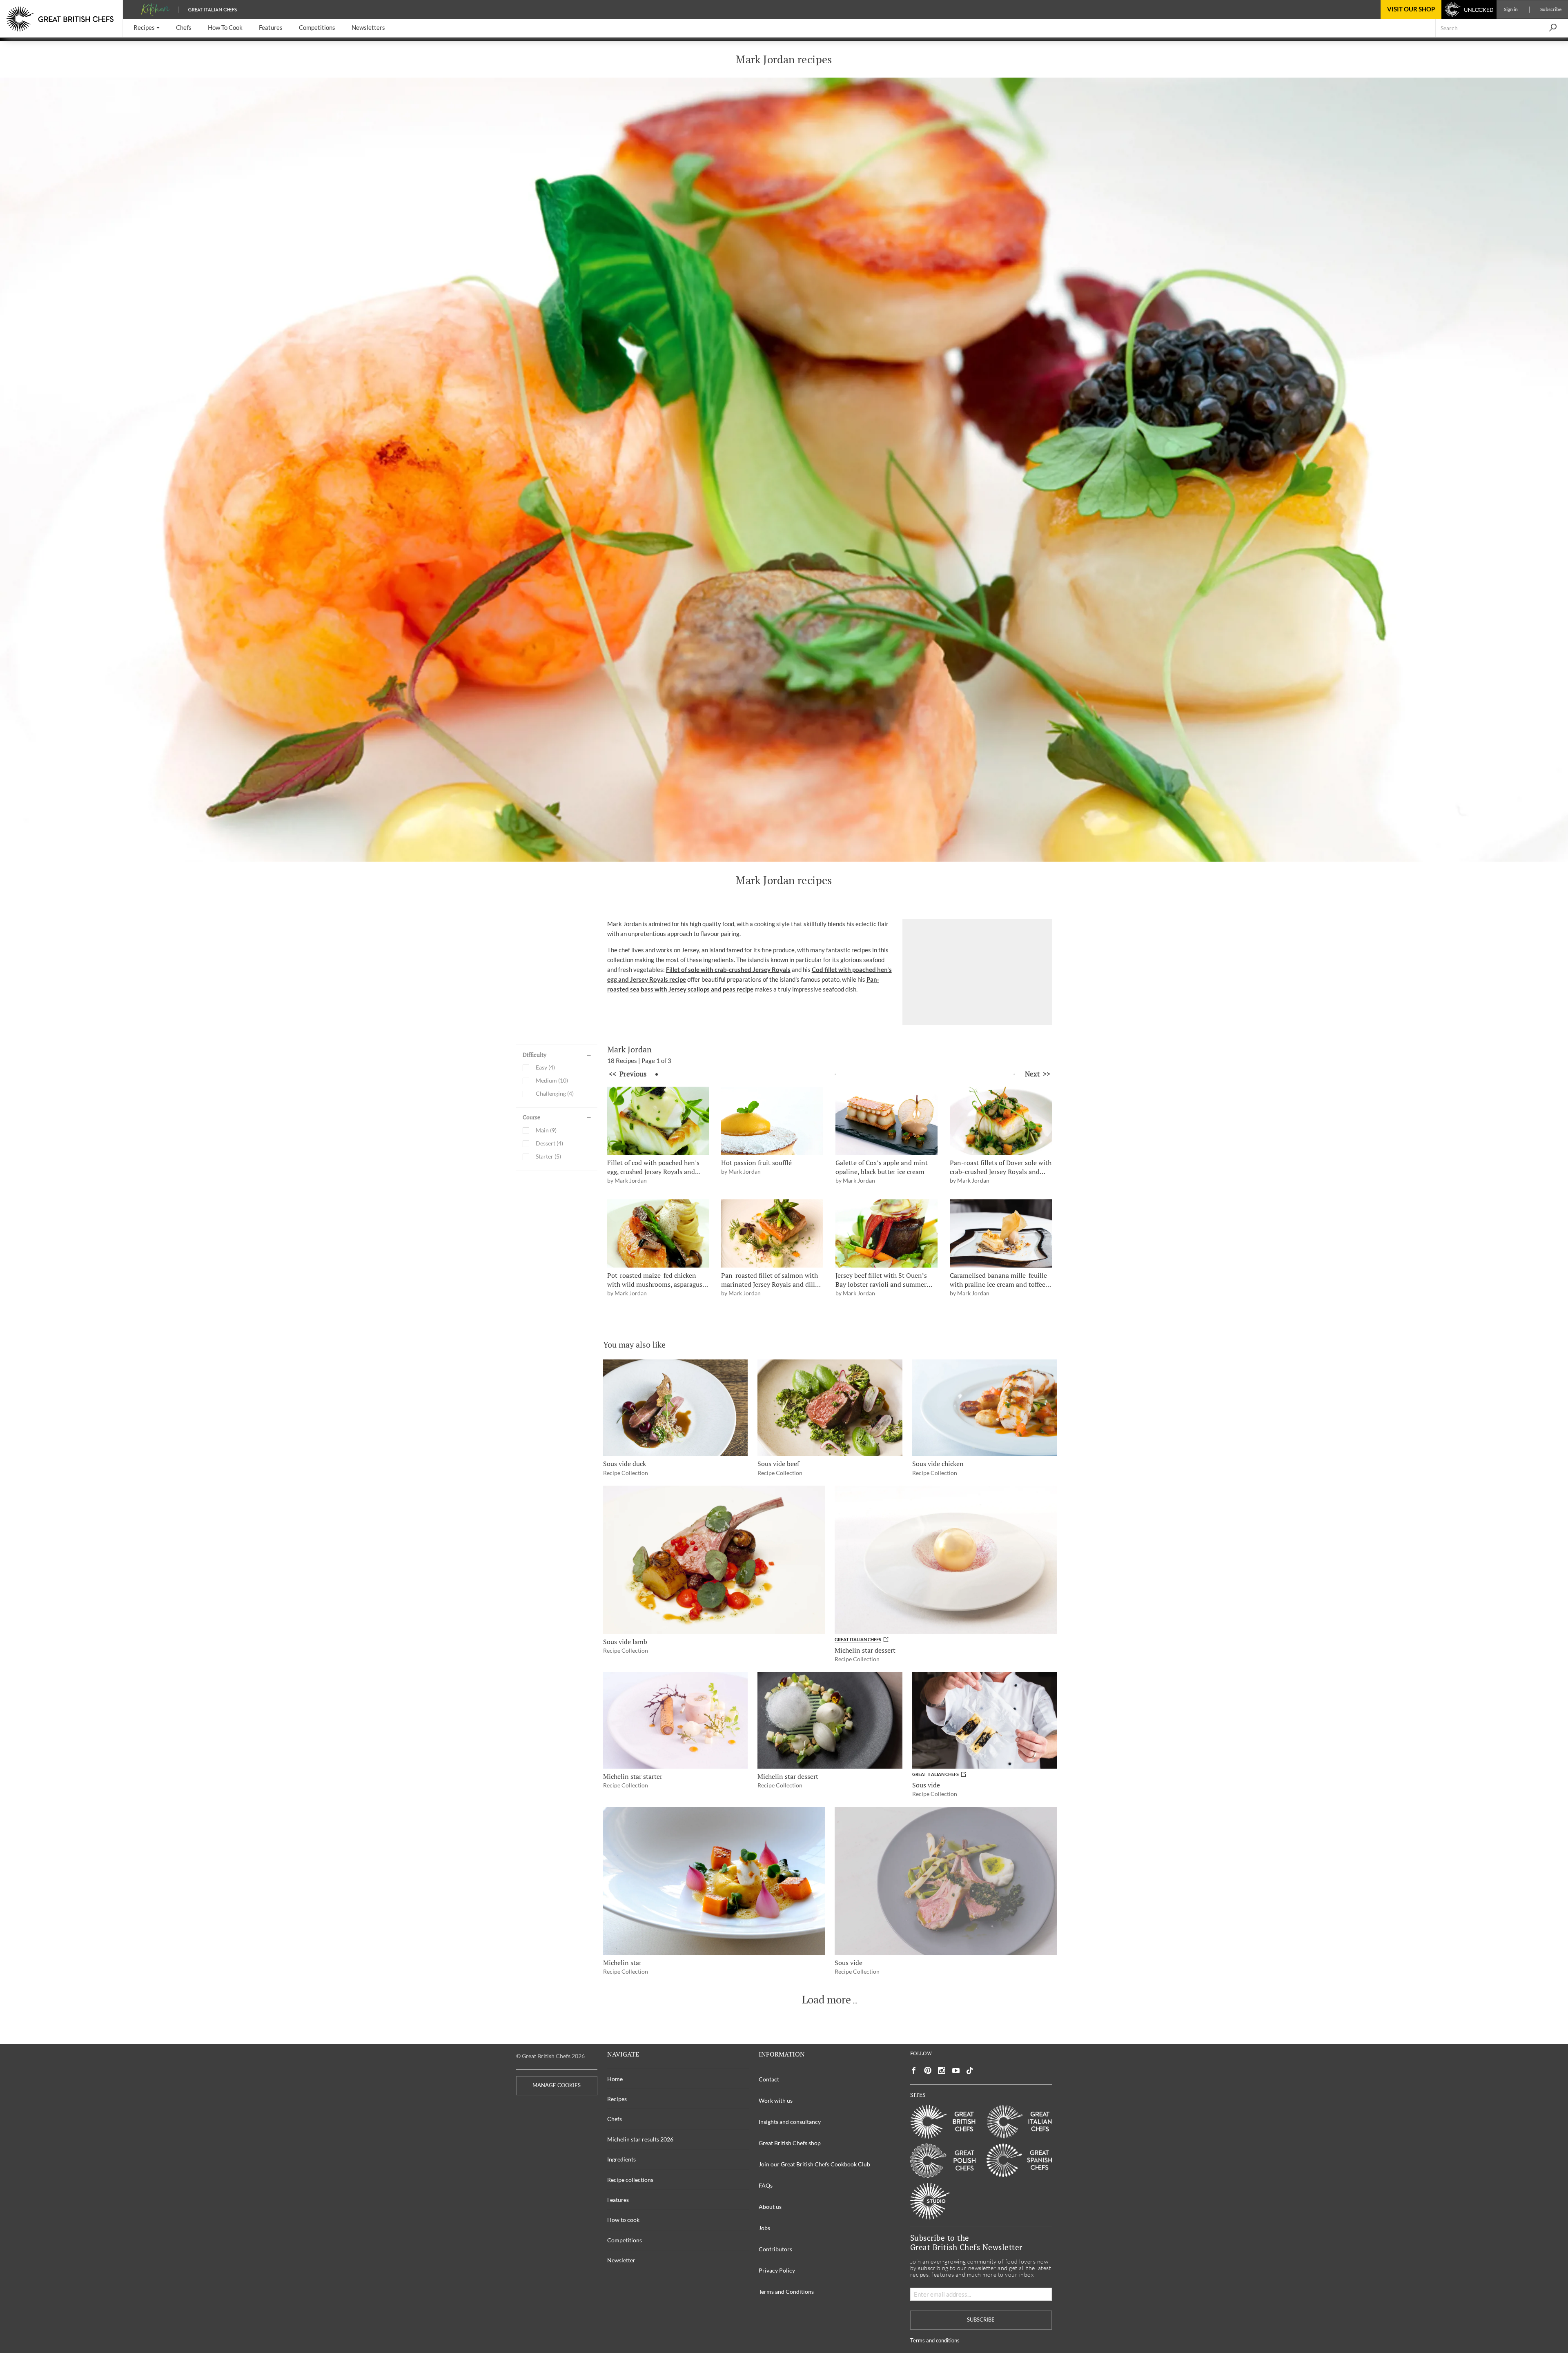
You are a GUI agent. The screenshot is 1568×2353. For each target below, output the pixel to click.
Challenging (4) (555, 1094)
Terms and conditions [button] (935, 2341)
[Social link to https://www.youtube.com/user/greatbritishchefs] (956, 2071)
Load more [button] (826, 2000)
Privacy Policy (777, 2270)
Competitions (625, 2240)
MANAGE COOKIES (557, 2085)
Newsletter (621, 2260)
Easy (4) (545, 1068)
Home (615, 2079)
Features (618, 2200)
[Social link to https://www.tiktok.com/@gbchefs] (970, 2071)
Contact (769, 2079)
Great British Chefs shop (790, 2143)
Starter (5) (548, 1157)
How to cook (623, 2220)
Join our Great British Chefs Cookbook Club (814, 2164)
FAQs (766, 2185)
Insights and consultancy (790, 2122)
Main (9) (546, 1131)
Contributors (775, 2249)
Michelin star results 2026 (640, 2139)
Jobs (764, 2228)
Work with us (776, 2100)
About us (770, 2207)
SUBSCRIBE (981, 2320)
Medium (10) (552, 1081)
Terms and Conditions (786, 2292)
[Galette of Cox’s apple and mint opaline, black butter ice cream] (886, 1121)
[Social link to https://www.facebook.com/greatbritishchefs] (914, 2071)
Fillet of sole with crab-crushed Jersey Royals (728, 969)
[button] (147, 28)
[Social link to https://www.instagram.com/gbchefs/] (942, 2071)
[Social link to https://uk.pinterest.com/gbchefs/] (928, 2071)
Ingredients (621, 2159)
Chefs (615, 2119)
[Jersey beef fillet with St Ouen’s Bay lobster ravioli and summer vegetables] (886, 1233)
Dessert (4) (549, 1144)
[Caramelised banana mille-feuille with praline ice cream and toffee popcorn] (1001, 1233)
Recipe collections (630, 2180)
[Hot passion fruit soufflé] (772, 1121)
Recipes (617, 2099)
